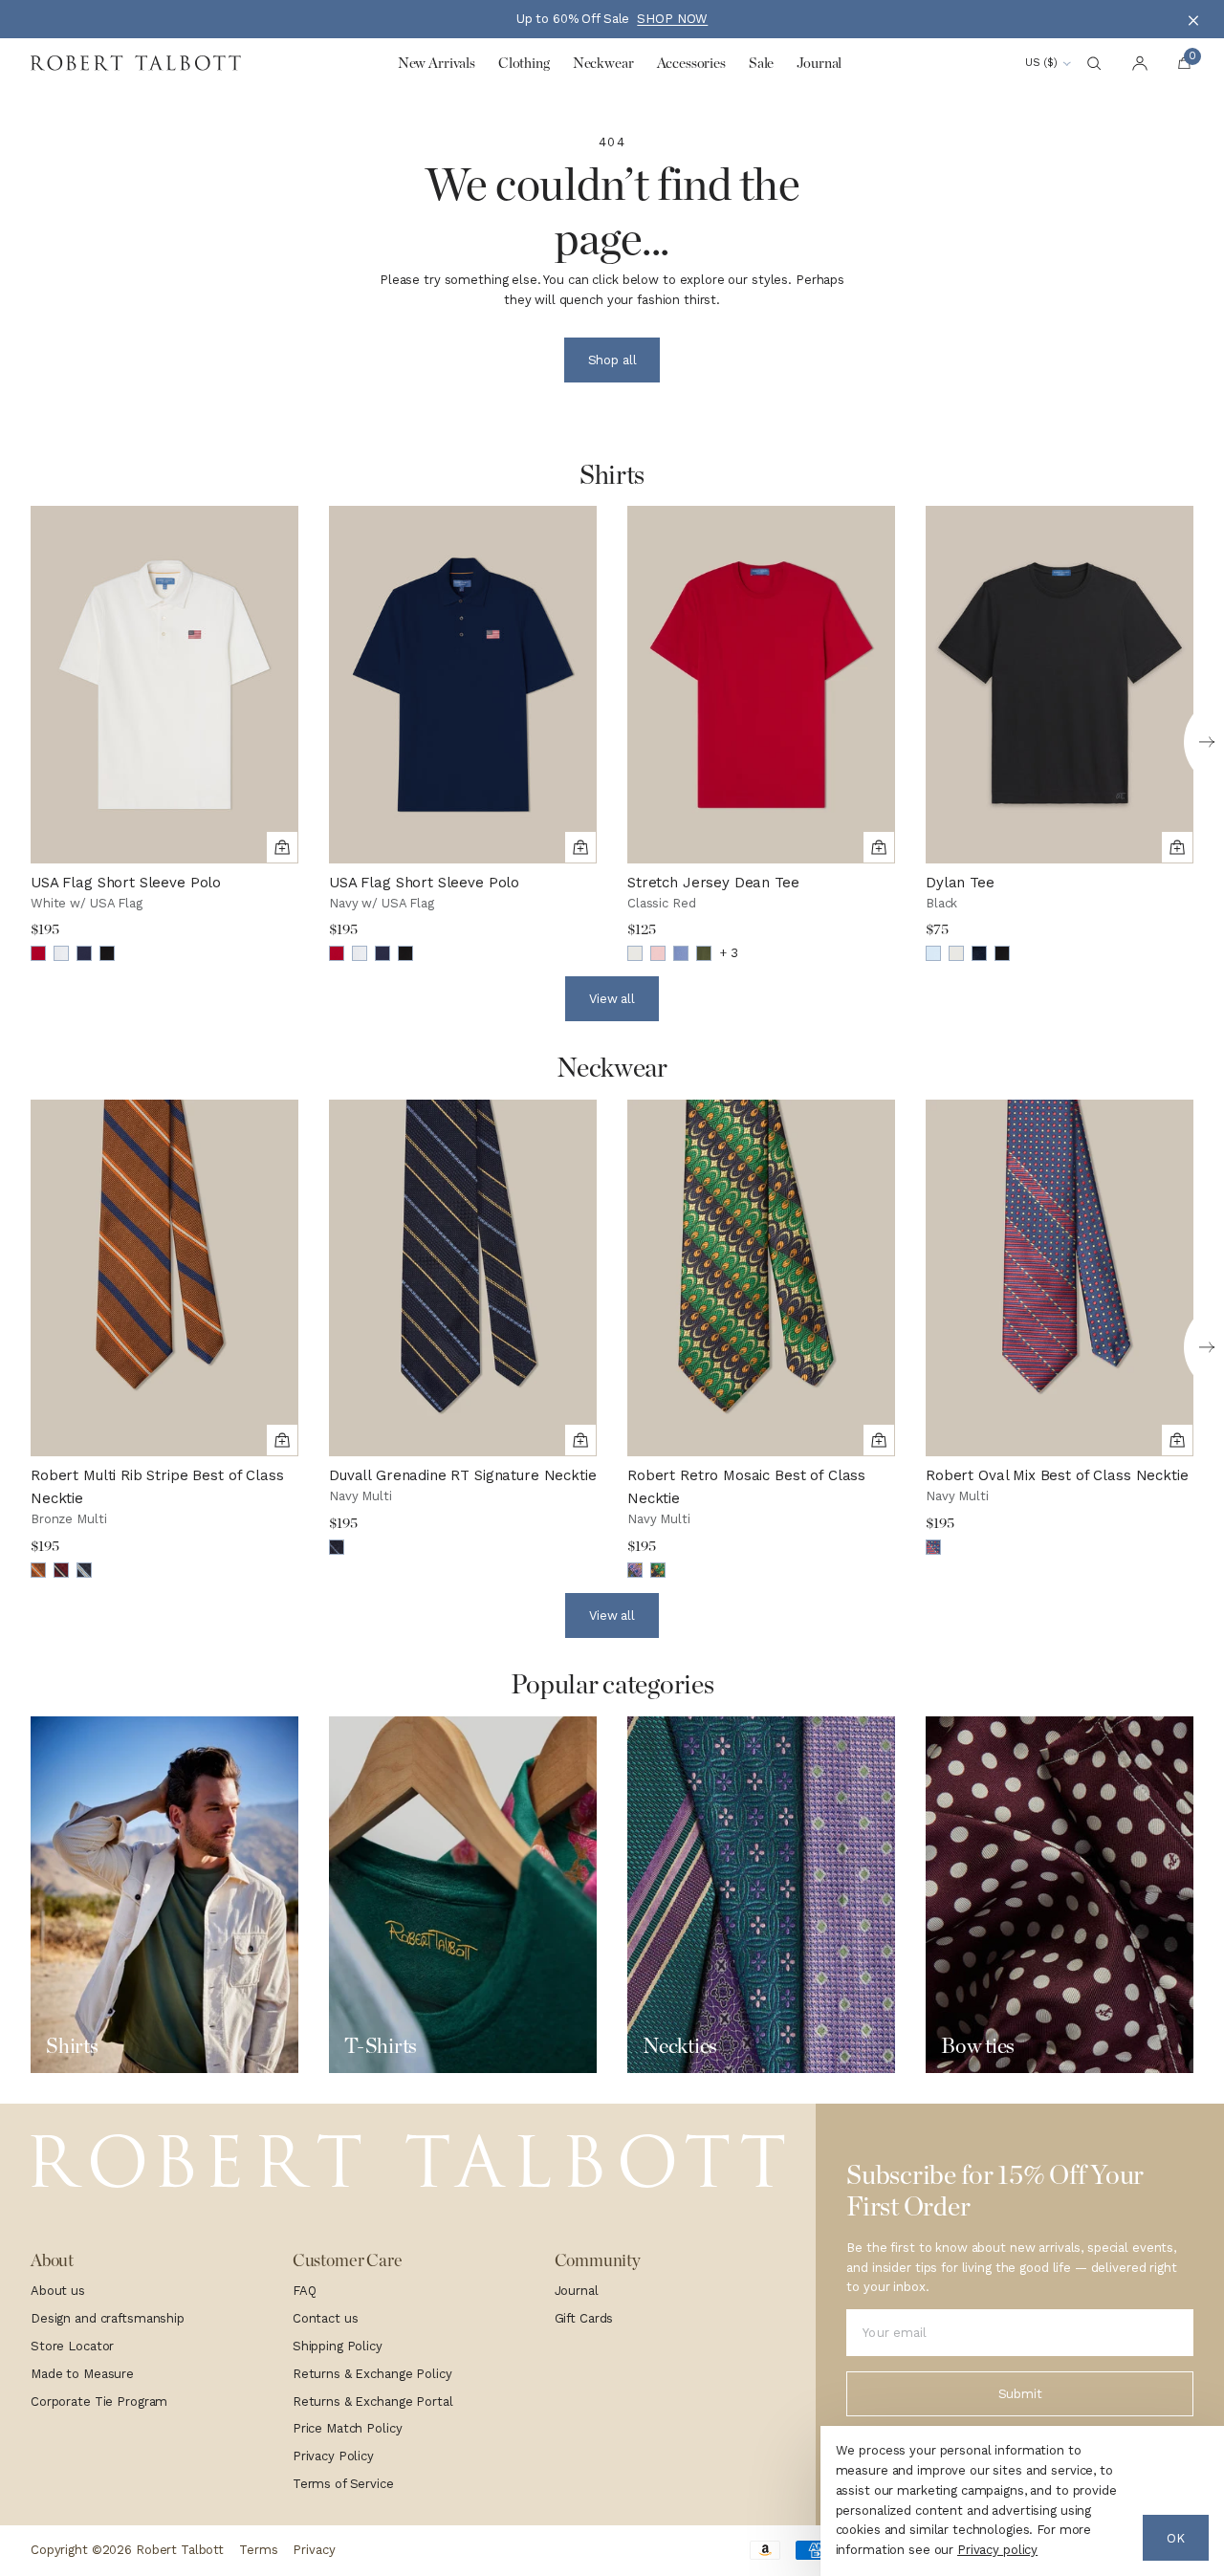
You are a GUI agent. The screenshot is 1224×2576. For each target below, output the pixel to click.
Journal (577, 2291)
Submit (1020, 2394)
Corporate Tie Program (99, 2401)
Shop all (612, 360)
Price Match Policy (348, 2428)
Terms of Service (343, 2484)
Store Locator (72, 2346)
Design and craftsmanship (108, 2318)
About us (58, 2291)
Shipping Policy (338, 2346)
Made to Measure (82, 2374)
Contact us (326, 2318)
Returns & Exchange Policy (372, 2374)
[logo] (408, 2161)
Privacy (314, 2550)
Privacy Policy (333, 2456)
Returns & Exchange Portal (373, 2401)
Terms (258, 2550)
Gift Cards (584, 2318)
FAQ (305, 2291)
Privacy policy (997, 2550)
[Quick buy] (282, 847)
